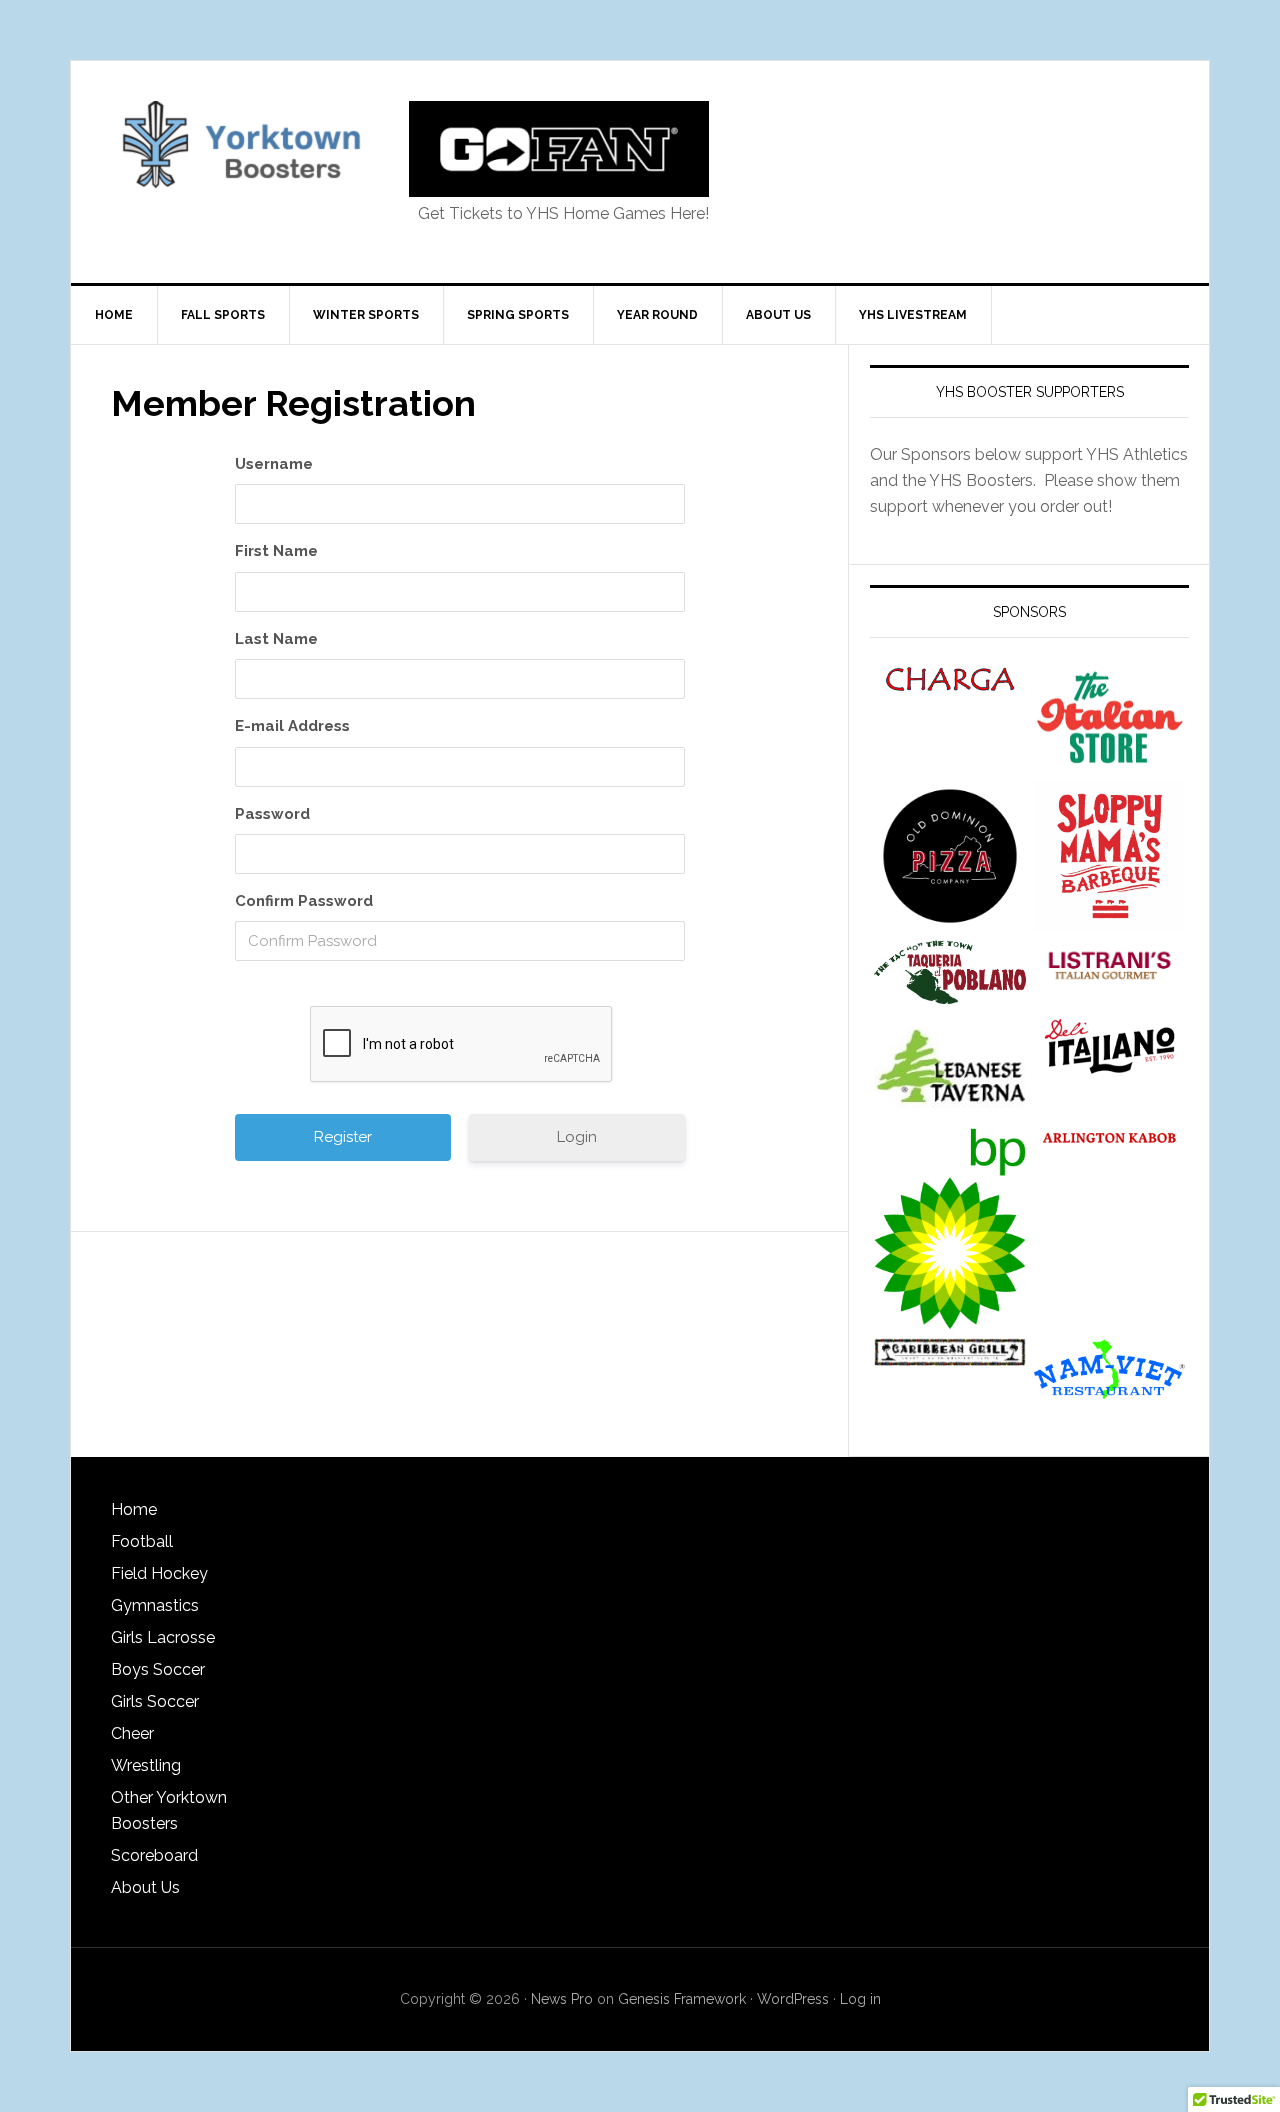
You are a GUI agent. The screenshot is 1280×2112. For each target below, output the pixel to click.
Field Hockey (159, 1573)
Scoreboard (154, 1855)
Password (272, 814)
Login (577, 1137)
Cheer (132, 1733)
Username (274, 464)
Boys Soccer (158, 1669)
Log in (860, 1999)
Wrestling (146, 1765)
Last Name (276, 639)
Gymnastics (155, 1605)
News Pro (562, 1999)
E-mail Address (292, 726)
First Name (276, 551)
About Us (145, 1887)
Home (134, 1509)
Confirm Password (304, 901)
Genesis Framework (682, 1999)
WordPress (793, 1999)
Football (142, 1541)
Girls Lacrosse (163, 1637)
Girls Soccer (155, 1701)
